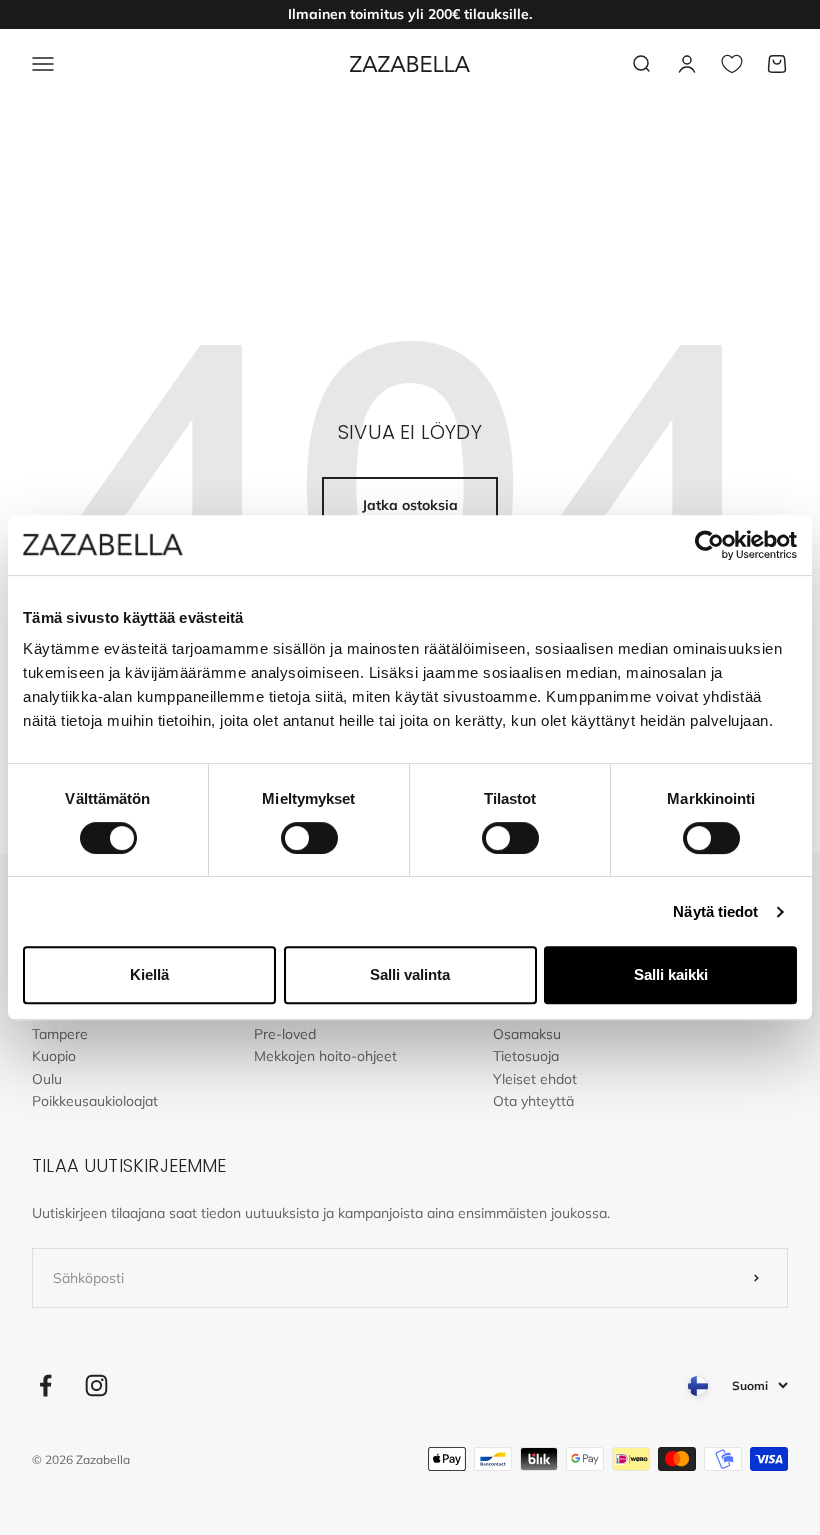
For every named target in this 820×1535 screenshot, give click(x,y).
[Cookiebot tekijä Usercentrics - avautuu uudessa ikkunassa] (709, 545)
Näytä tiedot (715, 911)
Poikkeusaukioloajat (95, 1101)
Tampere (60, 1034)
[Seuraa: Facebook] (45, 1385)
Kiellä (149, 974)
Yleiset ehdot (535, 1079)
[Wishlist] (732, 64)
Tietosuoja (526, 1056)
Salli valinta (410, 974)
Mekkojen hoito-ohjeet (325, 1056)
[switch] (309, 838)
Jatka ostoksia (410, 505)
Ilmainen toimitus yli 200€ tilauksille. (410, 14)
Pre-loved (285, 1034)
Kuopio (54, 1056)
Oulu (47, 1079)
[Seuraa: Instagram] (96, 1385)
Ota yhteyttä (533, 1101)
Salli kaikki (671, 974)
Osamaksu (527, 1034)
